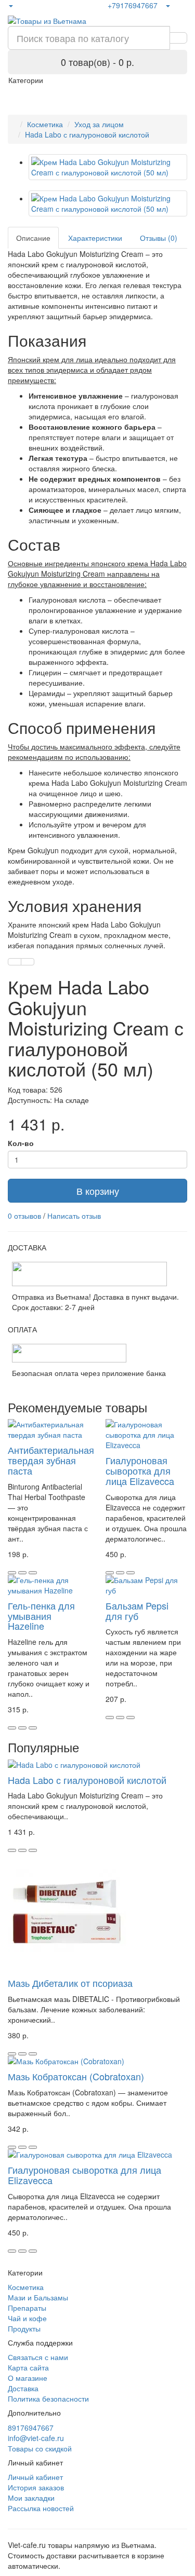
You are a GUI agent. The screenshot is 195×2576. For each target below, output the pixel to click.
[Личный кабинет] (167, 5)
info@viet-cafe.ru (36, 2438)
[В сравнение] (28, 962)
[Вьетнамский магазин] (10, 5)
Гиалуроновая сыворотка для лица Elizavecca (140, 1470)
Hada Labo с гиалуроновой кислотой (87, 134)
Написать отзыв (74, 1216)
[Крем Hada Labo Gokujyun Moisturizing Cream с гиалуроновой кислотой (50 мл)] (108, 167)
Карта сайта (28, 2367)
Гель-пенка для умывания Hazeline (41, 1616)
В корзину (98, 1191)
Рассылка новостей (41, 2508)
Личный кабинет (35, 2477)
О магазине (28, 2378)
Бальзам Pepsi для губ (137, 1611)
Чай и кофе (27, 2318)
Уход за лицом (99, 124)
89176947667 (31, 2428)
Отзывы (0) (159, 238)
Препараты (27, 2308)
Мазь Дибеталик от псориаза (70, 1983)
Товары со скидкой (40, 2448)
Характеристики (95, 238)
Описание (33, 238)
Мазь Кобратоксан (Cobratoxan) (76, 2076)
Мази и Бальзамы (38, 2297)
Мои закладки (31, 2498)
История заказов (36, 2487)
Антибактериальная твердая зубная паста (51, 1460)
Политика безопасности (48, 2398)
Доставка (23, 2388)
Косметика (45, 124)
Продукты (24, 2328)
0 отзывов (24, 1216)
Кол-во (21, 1143)
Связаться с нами (38, 2357)
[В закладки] (15, 962)
